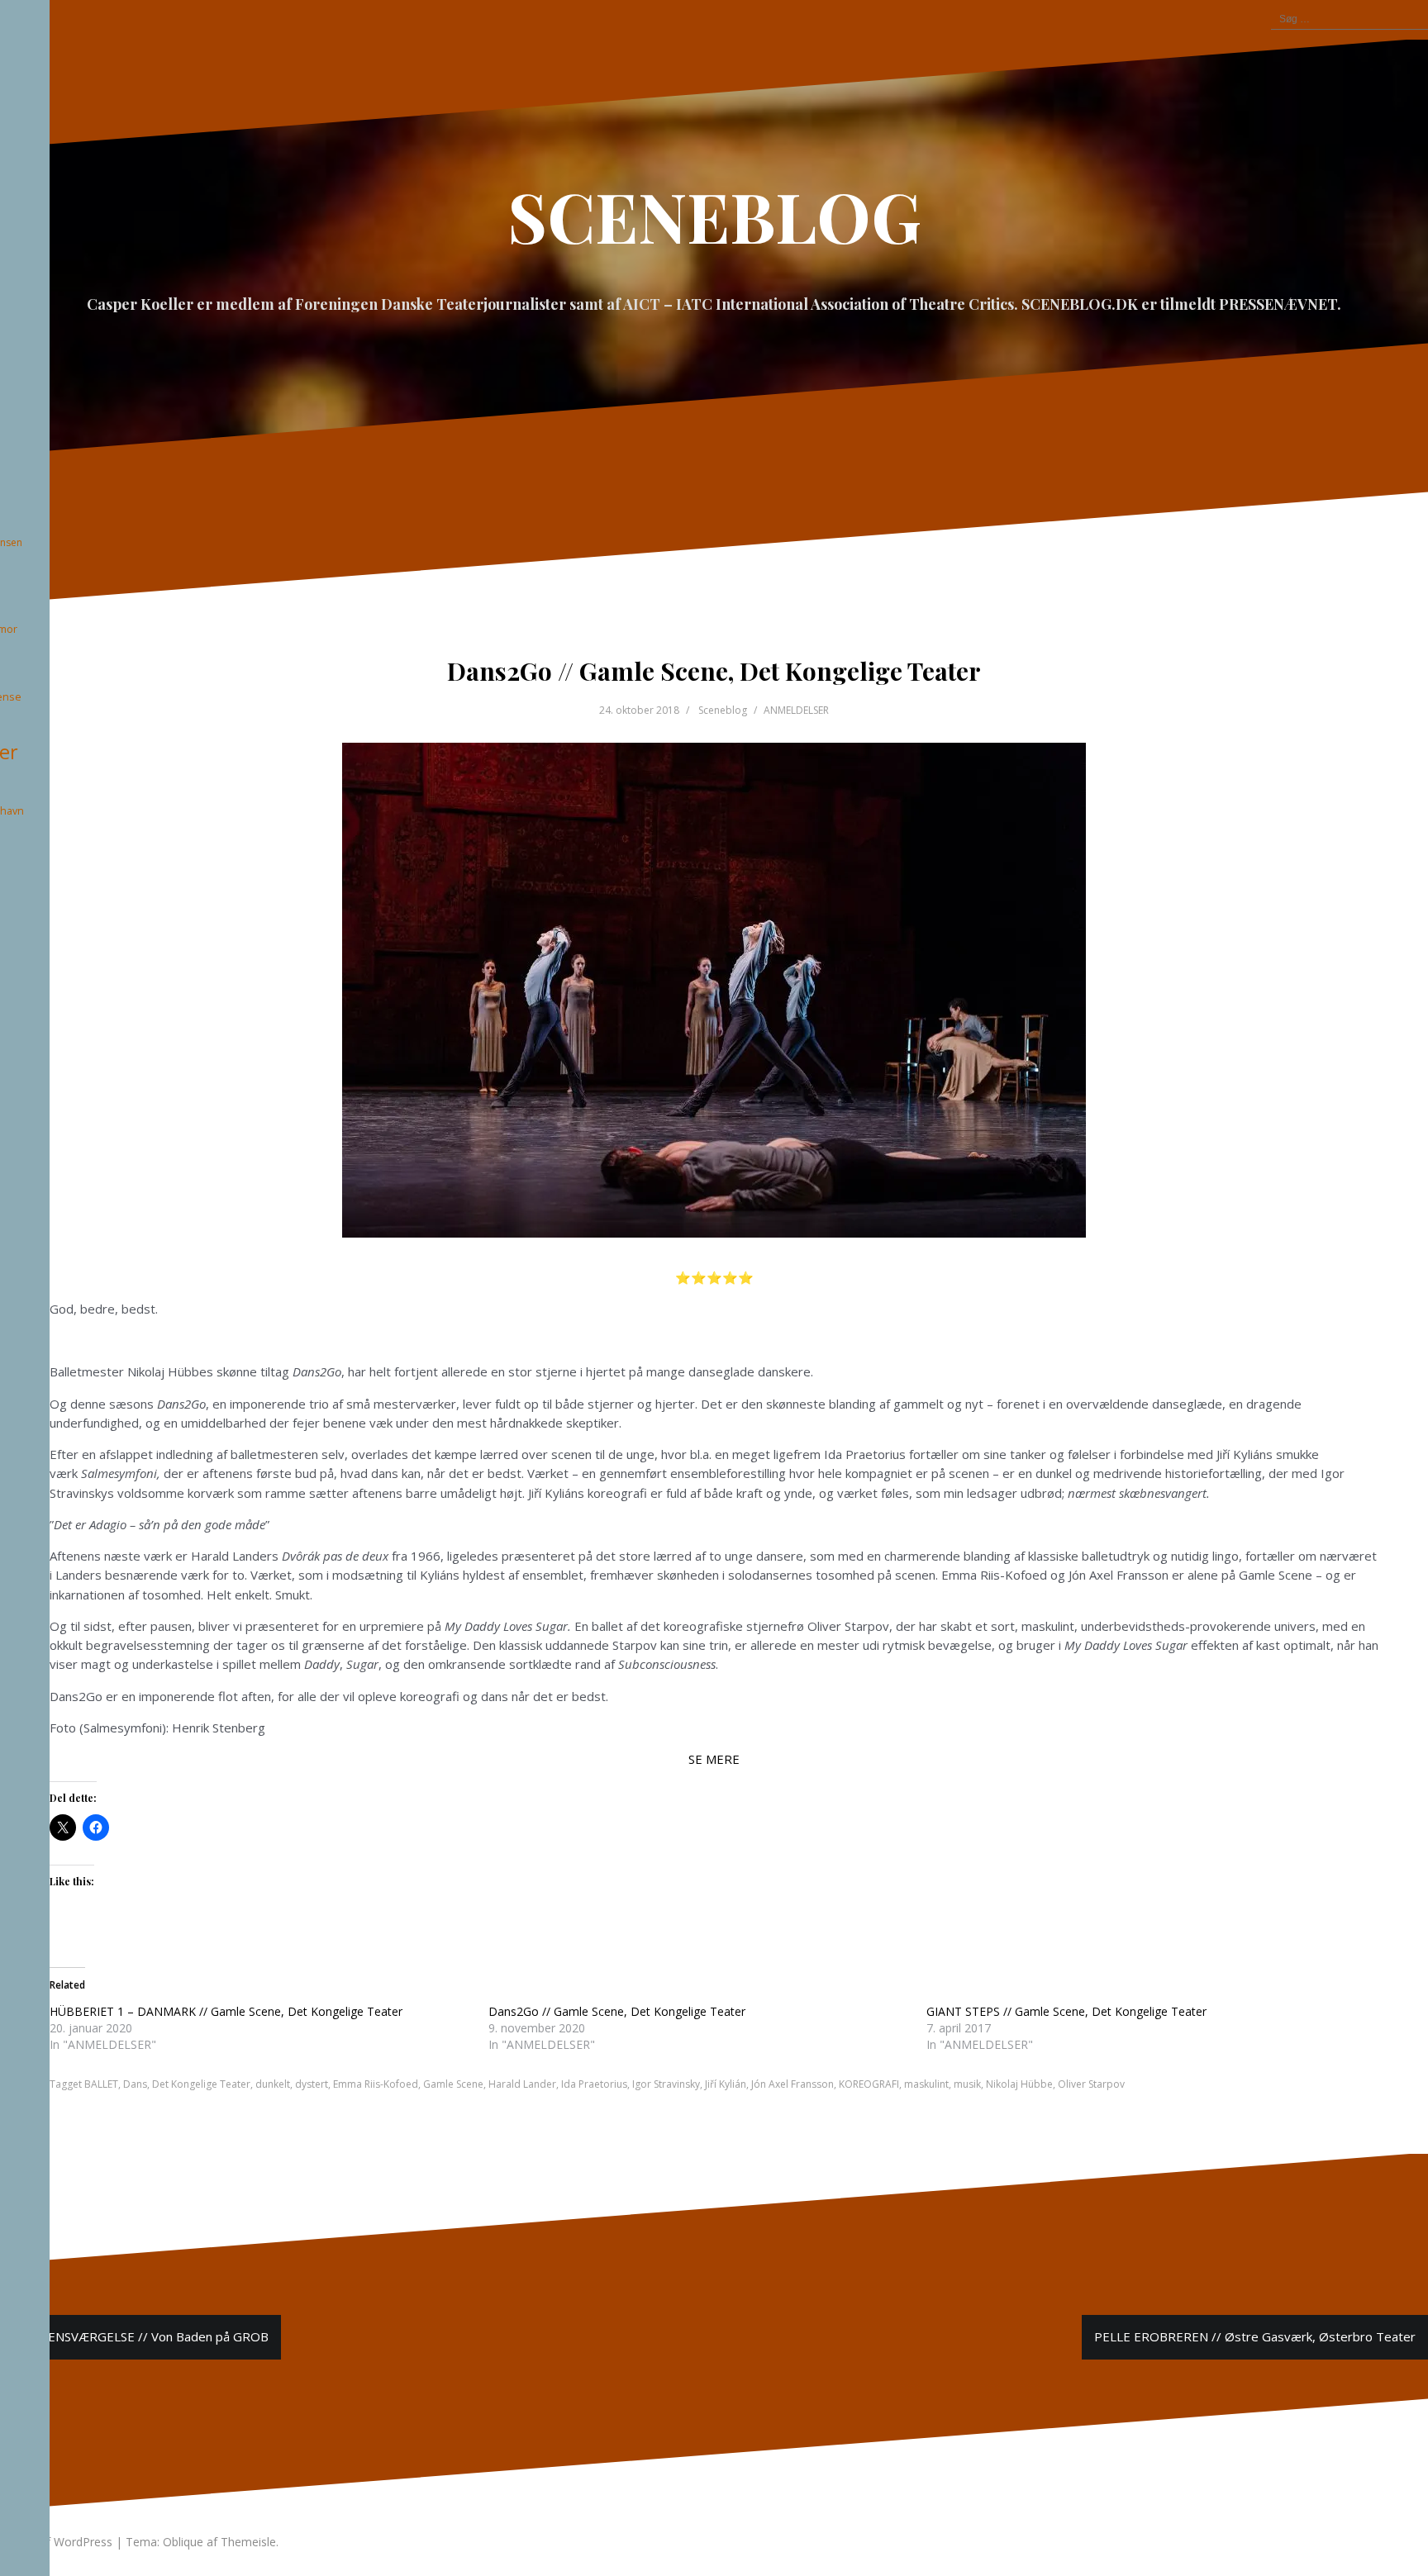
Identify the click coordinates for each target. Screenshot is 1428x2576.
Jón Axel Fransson (793, 2084)
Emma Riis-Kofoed (376, 2084)
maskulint (926, 2084)
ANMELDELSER (796, 710)
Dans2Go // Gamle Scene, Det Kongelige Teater (617, 2011)
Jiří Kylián (726, 2084)
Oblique (183, 2542)
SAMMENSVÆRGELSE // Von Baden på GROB (140, 2336)
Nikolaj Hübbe (1019, 2084)
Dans (135, 2084)
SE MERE (714, 1759)
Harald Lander (522, 2084)
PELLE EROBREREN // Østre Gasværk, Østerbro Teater (1255, 2336)
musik (967, 2084)
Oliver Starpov (1091, 2084)
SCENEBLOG (714, 216)
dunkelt (273, 2084)
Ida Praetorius (594, 2084)
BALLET (101, 2084)
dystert (312, 2084)
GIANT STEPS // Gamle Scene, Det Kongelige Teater (1066, 2011)
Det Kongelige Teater (201, 2084)
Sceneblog (723, 710)
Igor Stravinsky (666, 2084)
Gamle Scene (453, 2084)
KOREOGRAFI (869, 2084)
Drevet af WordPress (56, 2542)
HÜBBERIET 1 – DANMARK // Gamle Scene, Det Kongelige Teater (226, 2011)
